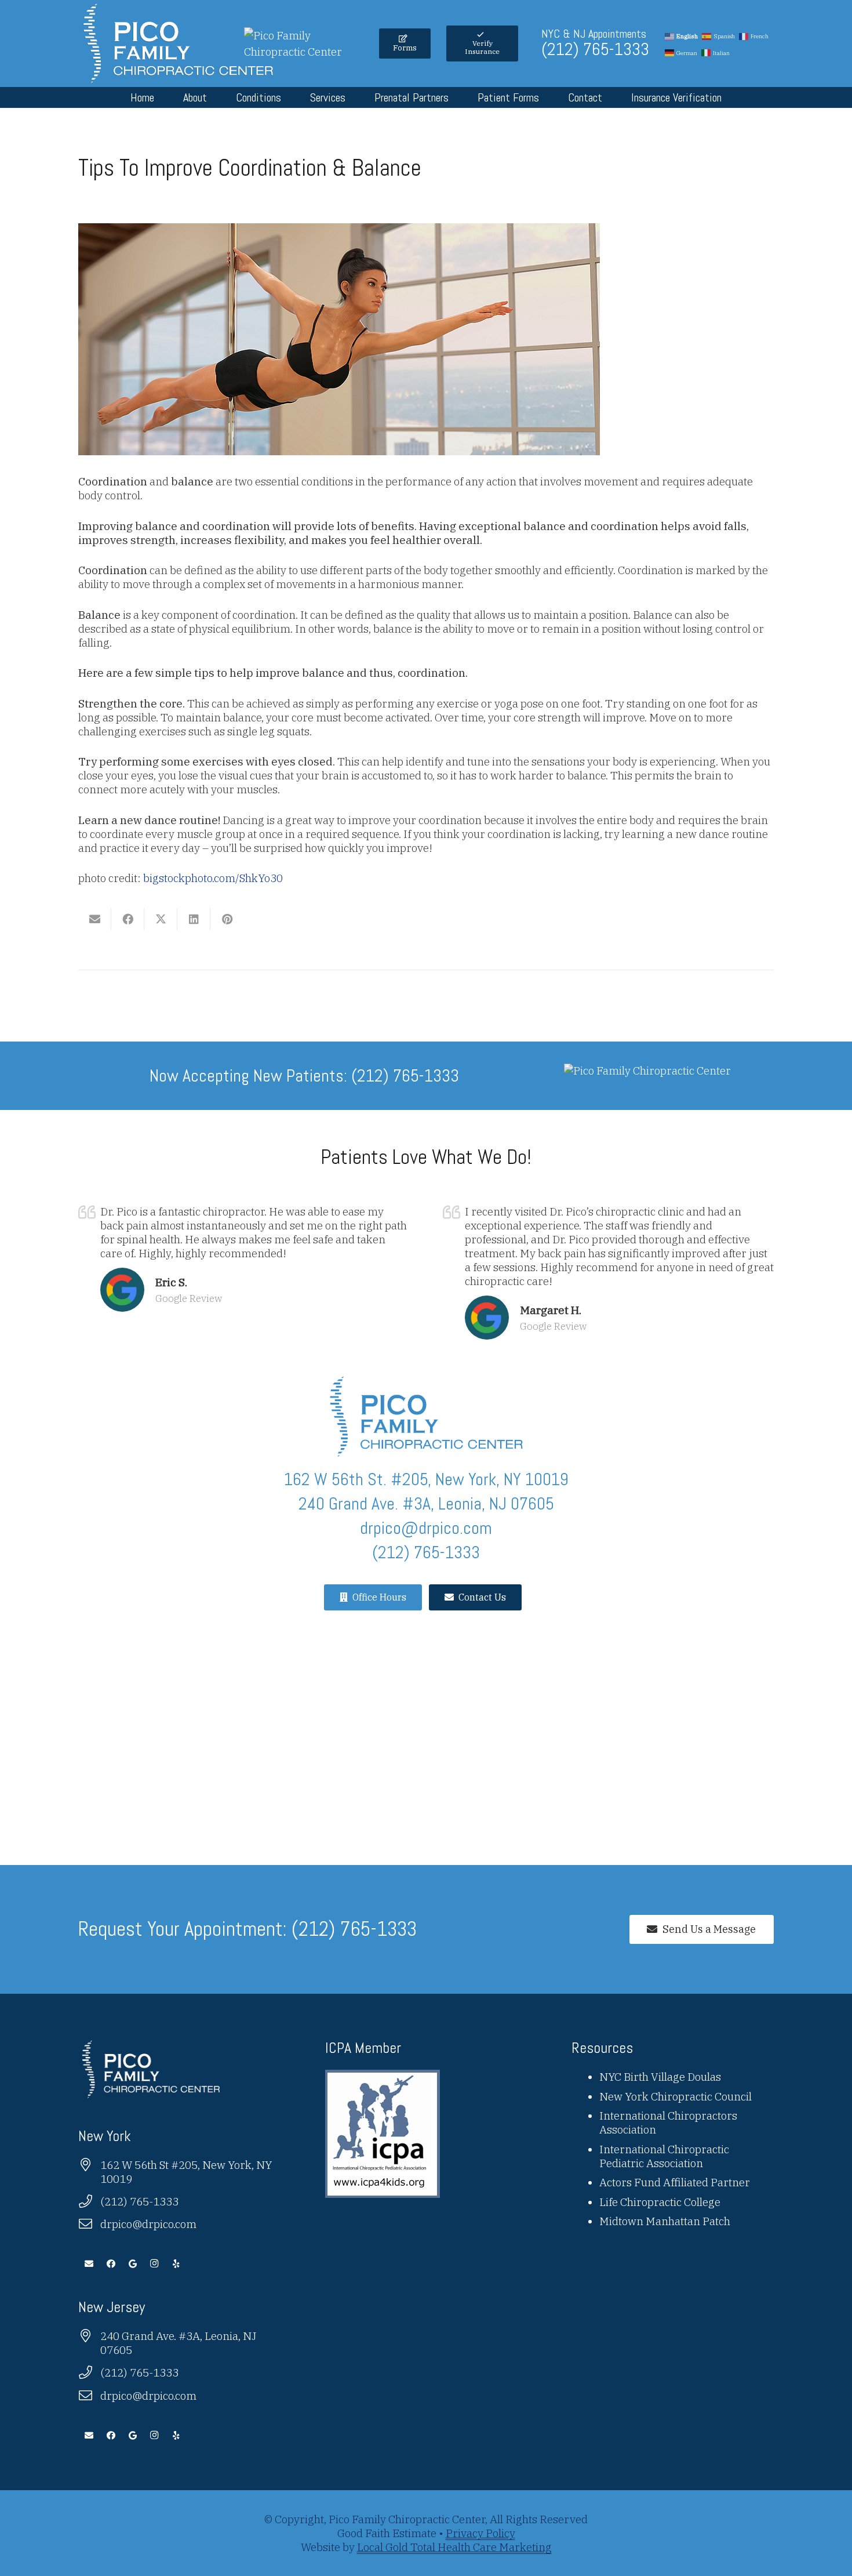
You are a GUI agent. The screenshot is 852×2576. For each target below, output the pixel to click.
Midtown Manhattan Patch (665, 2221)
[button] (217, 97)
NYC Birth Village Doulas (660, 2077)
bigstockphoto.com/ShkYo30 (213, 878)
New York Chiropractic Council (676, 2096)
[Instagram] (155, 2264)
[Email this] (95, 919)
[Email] (89, 2264)
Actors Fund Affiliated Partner (675, 2182)
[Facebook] (111, 2264)
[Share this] (128, 919)
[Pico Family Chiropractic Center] (304, 52)
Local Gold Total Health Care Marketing (454, 2547)
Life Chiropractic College (660, 2202)
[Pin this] (227, 919)
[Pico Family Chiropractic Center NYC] (178, 43)
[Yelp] (176, 2264)
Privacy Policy (480, 2533)
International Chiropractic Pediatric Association (664, 2156)
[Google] (133, 2264)
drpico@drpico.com (148, 2224)
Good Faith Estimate (387, 2533)
